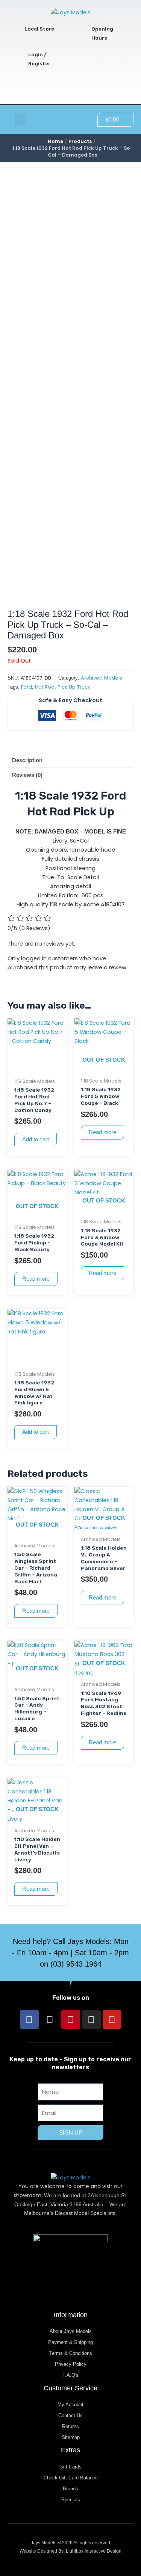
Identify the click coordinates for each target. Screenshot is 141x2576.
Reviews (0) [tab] (27, 775)
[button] (20, 120)
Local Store (39, 29)
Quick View (37, 1067)
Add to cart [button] (36, 1140)
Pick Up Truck (74, 687)
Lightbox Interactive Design (94, 2551)
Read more (102, 1132)
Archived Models (102, 678)
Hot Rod (45, 687)
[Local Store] (16, 29)
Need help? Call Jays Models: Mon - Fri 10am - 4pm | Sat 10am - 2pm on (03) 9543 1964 (70, 1953)
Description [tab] (27, 760)
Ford (27, 687)
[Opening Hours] (83, 34)
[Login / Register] (20, 59)
